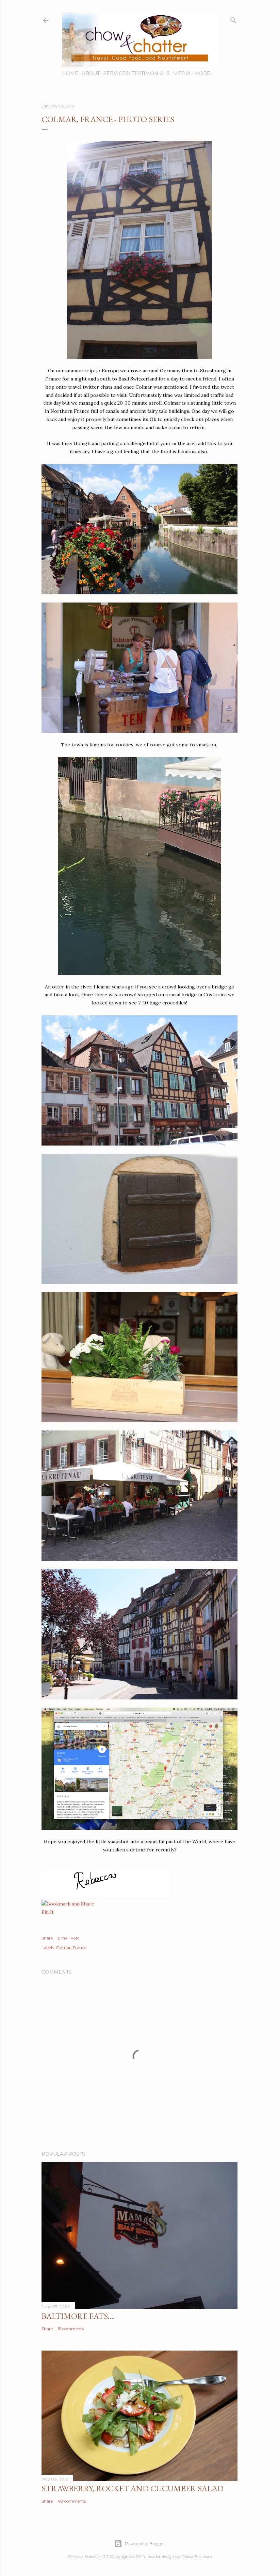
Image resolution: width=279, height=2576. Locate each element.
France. (80, 1947)
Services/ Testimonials (136, 73)
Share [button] (47, 1938)
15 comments (71, 2329)
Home (70, 73)
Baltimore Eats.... (78, 2316)
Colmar (63, 1947)
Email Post (69, 1938)
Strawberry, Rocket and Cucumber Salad (133, 2488)
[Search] (233, 19)
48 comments (72, 2501)
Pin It (48, 1912)
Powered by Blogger (145, 2544)
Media (182, 73)
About (91, 73)
